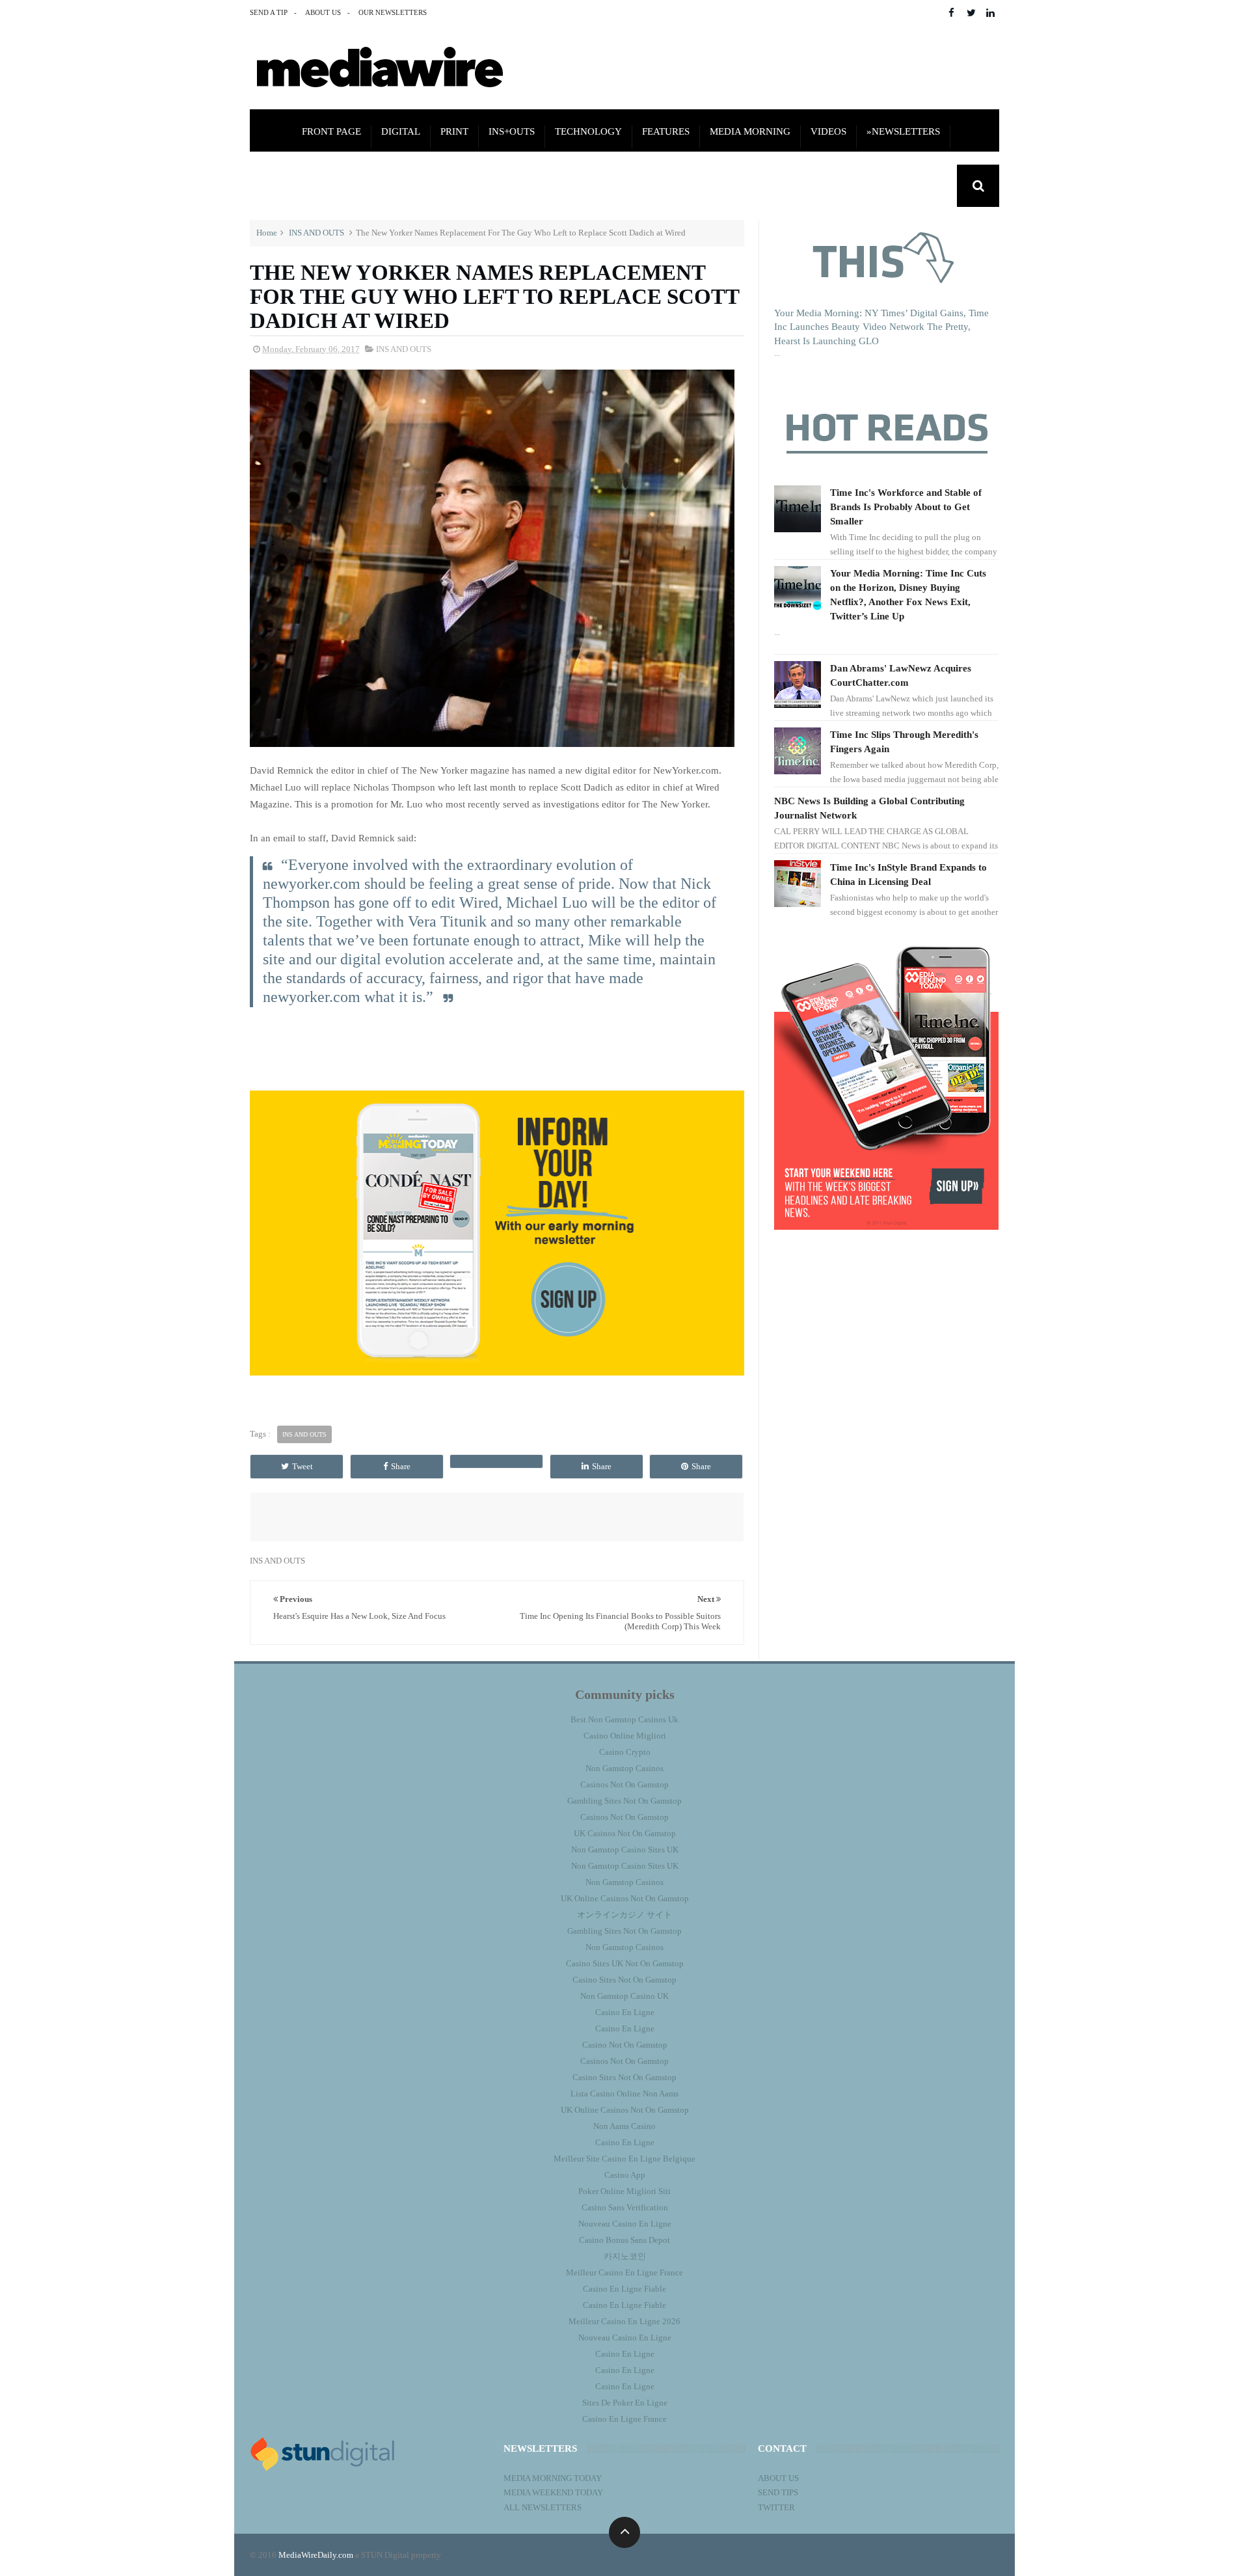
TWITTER (776, 2507)
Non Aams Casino (624, 2126)
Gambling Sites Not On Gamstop (624, 1801)
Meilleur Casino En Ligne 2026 (624, 2321)
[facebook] (951, 13)
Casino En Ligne (625, 2012)
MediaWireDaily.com (316, 2555)
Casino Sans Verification (625, 2207)
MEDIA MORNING (750, 131)
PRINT (454, 131)
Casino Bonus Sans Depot (624, 2240)
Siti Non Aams (666, 187)
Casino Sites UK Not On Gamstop (625, 1963)
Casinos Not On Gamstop (624, 1784)
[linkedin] (990, 13)
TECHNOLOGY (588, 131)
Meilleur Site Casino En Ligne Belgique (624, 2159)
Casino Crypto (625, 1752)
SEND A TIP (269, 12)
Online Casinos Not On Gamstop (386, 187)
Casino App (625, 2175)
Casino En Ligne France (624, 2419)
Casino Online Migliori (625, 1736)
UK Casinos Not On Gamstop (625, 1833)
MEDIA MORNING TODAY (553, 2478)
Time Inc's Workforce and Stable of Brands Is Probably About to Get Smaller (906, 507)
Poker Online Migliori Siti (624, 2191)
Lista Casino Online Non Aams (624, 2094)
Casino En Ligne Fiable (624, 2289)
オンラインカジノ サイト (624, 1915)
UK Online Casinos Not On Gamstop (625, 1898)
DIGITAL (401, 131)
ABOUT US (323, 12)
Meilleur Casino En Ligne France (624, 2272)
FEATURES (666, 131)
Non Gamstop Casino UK (624, 1996)
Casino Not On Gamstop (625, 2045)
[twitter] (971, 13)
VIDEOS (828, 131)
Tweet (302, 1466)
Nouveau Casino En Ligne (625, 2224)
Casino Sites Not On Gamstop (624, 1980)
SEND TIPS (778, 2492)
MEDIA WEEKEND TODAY (553, 2492)
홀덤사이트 (895, 187)
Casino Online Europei (551, 187)
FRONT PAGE (331, 131)
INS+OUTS (512, 131)
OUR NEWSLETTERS (393, 12)
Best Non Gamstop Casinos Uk (624, 1719)
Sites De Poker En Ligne (625, 2403)
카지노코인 (625, 2256)
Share (401, 1466)
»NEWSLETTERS (903, 131)
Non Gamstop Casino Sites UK (625, 1850)
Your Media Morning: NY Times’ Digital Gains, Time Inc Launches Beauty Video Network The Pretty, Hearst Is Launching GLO (881, 327)
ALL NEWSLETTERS (543, 2507)
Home (267, 233)
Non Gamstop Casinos (624, 1768)
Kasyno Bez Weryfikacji (786, 187)
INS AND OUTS (316, 233)
